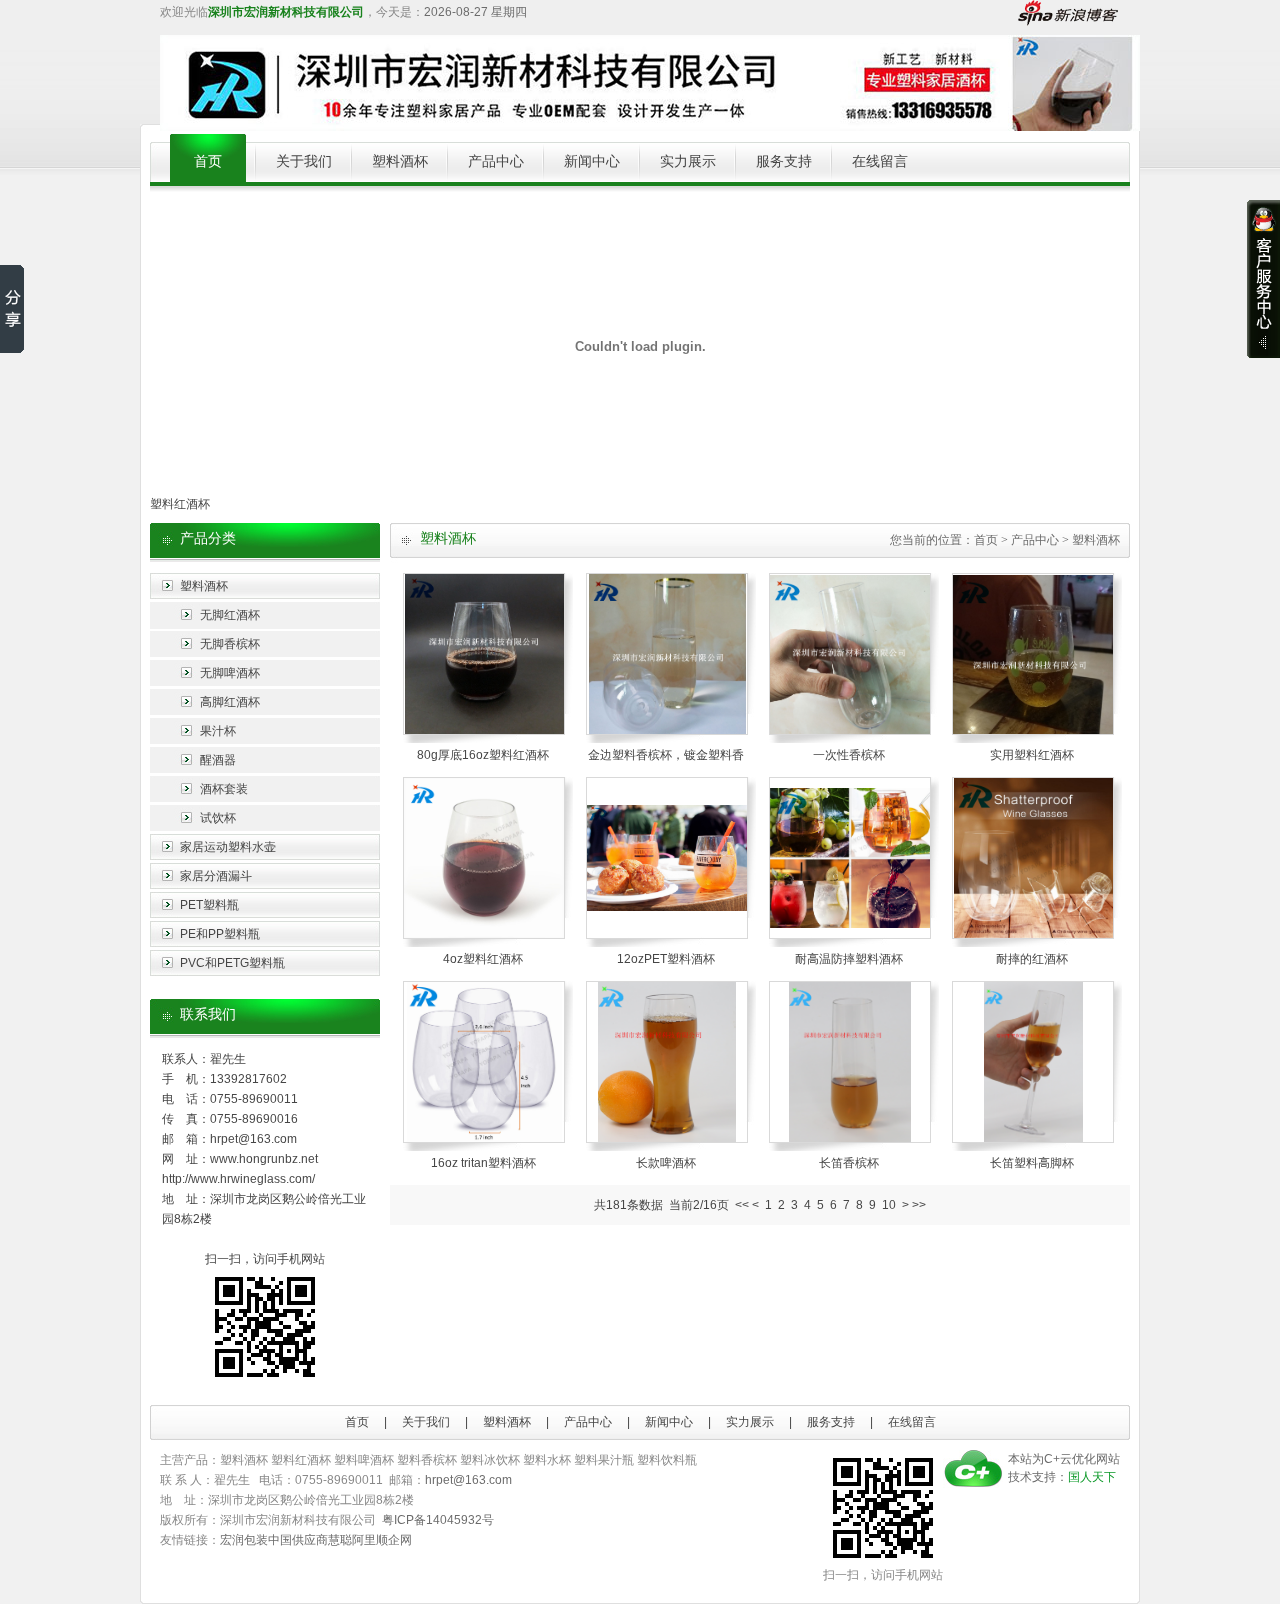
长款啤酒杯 (666, 1163)
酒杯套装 (224, 789)
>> (919, 1205)
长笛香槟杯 (849, 1163)
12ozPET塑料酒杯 (666, 959)
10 (889, 1205)
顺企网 (394, 1540)
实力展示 (688, 161)
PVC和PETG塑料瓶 (232, 963)
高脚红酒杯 (230, 702)
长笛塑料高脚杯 (1032, 1163)
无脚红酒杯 (230, 615)
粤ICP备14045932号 (438, 1520)
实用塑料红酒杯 (1032, 755)
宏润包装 (244, 1540)
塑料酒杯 (400, 161)
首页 (208, 161)
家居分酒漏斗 (216, 876)
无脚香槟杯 (230, 644)
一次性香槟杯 (849, 755)
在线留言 (880, 161)
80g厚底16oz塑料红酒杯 (483, 755)
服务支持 (784, 161)
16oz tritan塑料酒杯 (483, 1163)
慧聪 (340, 1540)
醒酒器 (218, 760)
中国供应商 (298, 1540)
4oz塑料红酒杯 (483, 959)
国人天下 (1092, 1477)
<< (742, 1205)
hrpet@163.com (253, 1139)
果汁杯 (218, 731)
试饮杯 (218, 818)
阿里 (364, 1540)
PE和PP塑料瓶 (220, 934)
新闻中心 (592, 161)
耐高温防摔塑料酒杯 (849, 959)
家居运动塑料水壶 (228, 847)
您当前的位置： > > (1005, 540)
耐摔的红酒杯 (1032, 959)
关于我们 (304, 161)
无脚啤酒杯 (230, 673)
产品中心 (496, 161)
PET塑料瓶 (209, 905)
